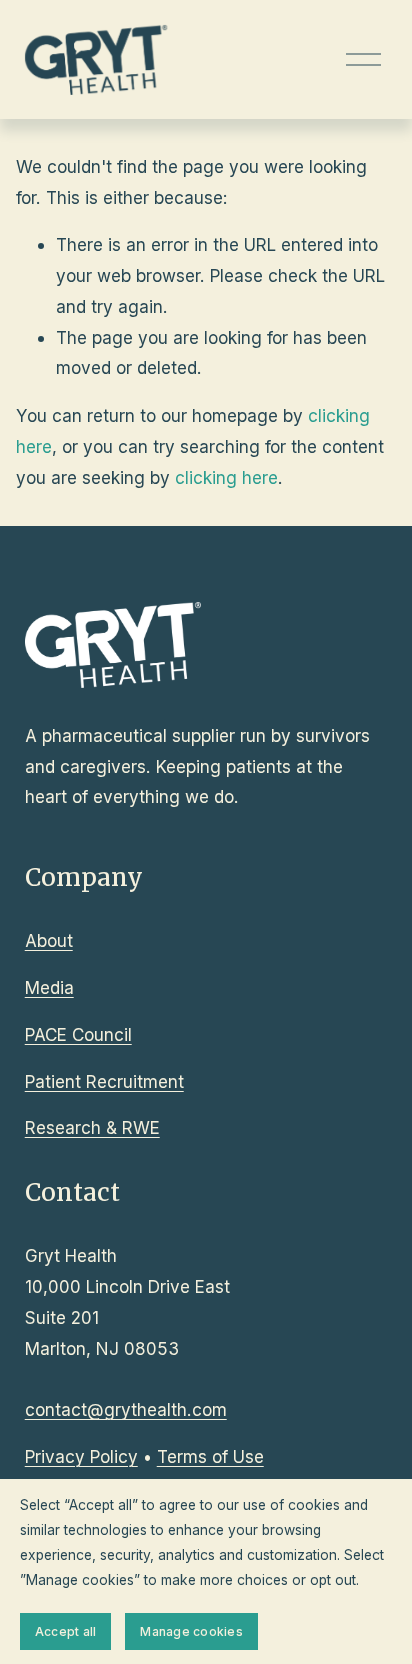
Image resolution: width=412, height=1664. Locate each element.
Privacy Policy (81, 1456)
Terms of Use (210, 1456)
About (49, 940)
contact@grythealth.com (126, 1409)
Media (49, 987)
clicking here (226, 477)
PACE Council (78, 1034)
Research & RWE (92, 1127)
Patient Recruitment (104, 1081)
